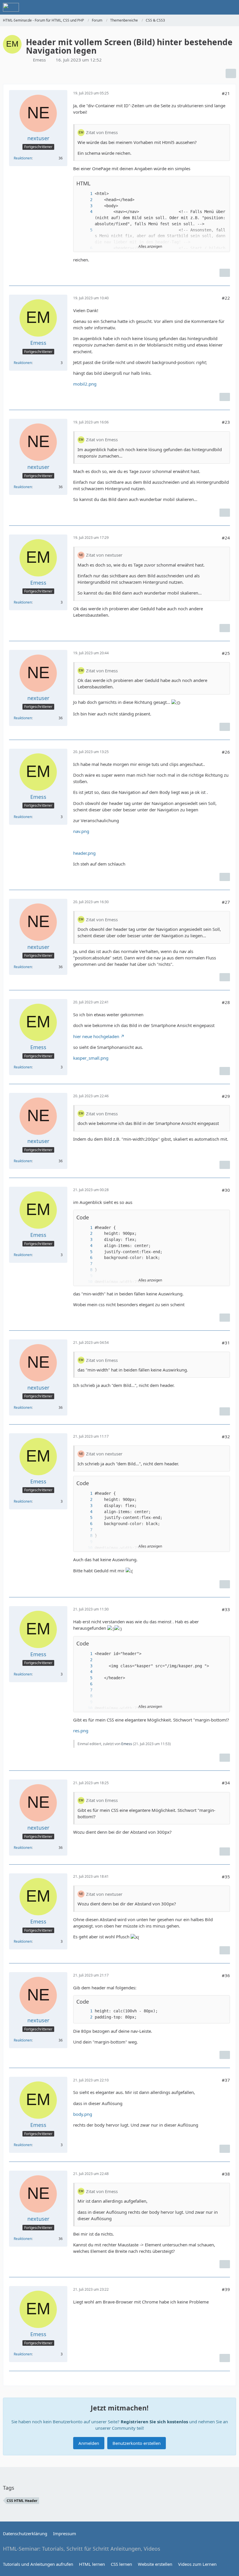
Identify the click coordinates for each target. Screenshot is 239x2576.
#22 (226, 298)
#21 (226, 93)
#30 (226, 1190)
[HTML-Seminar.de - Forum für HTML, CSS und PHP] (11, 7)
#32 (226, 1436)
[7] (85, 1264)
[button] (222, 183)
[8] (85, 1270)
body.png (83, 2114)
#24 (226, 538)
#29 (226, 1096)
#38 (226, 2174)
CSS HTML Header (22, 2501)
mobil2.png (85, 384)
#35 (226, 1877)
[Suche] (202, 7)
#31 (226, 1343)
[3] (85, 206)
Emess (127, 1744)
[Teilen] (231, 73)
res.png (81, 1731)
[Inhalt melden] (225, 273)
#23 (226, 422)
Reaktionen (23, 158)
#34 (226, 1783)
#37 (226, 2080)
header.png (84, 853)
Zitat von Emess (102, 132)
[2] (85, 200)
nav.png (81, 831)
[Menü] (231, 7)
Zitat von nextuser (104, 555)
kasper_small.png (91, 1058)
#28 (226, 1002)
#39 (226, 2289)
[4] (85, 212)
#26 (226, 752)
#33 (226, 1609)
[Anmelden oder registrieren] (217, 7)
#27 (226, 902)
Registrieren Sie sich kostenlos (154, 2422)
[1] (85, 194)
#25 (226, 653)
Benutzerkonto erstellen (137, 2443)
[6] (85, 1258)
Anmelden (89, 2443)
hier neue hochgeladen (96, 1036)
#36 (226, 1975)
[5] (85, 230)
